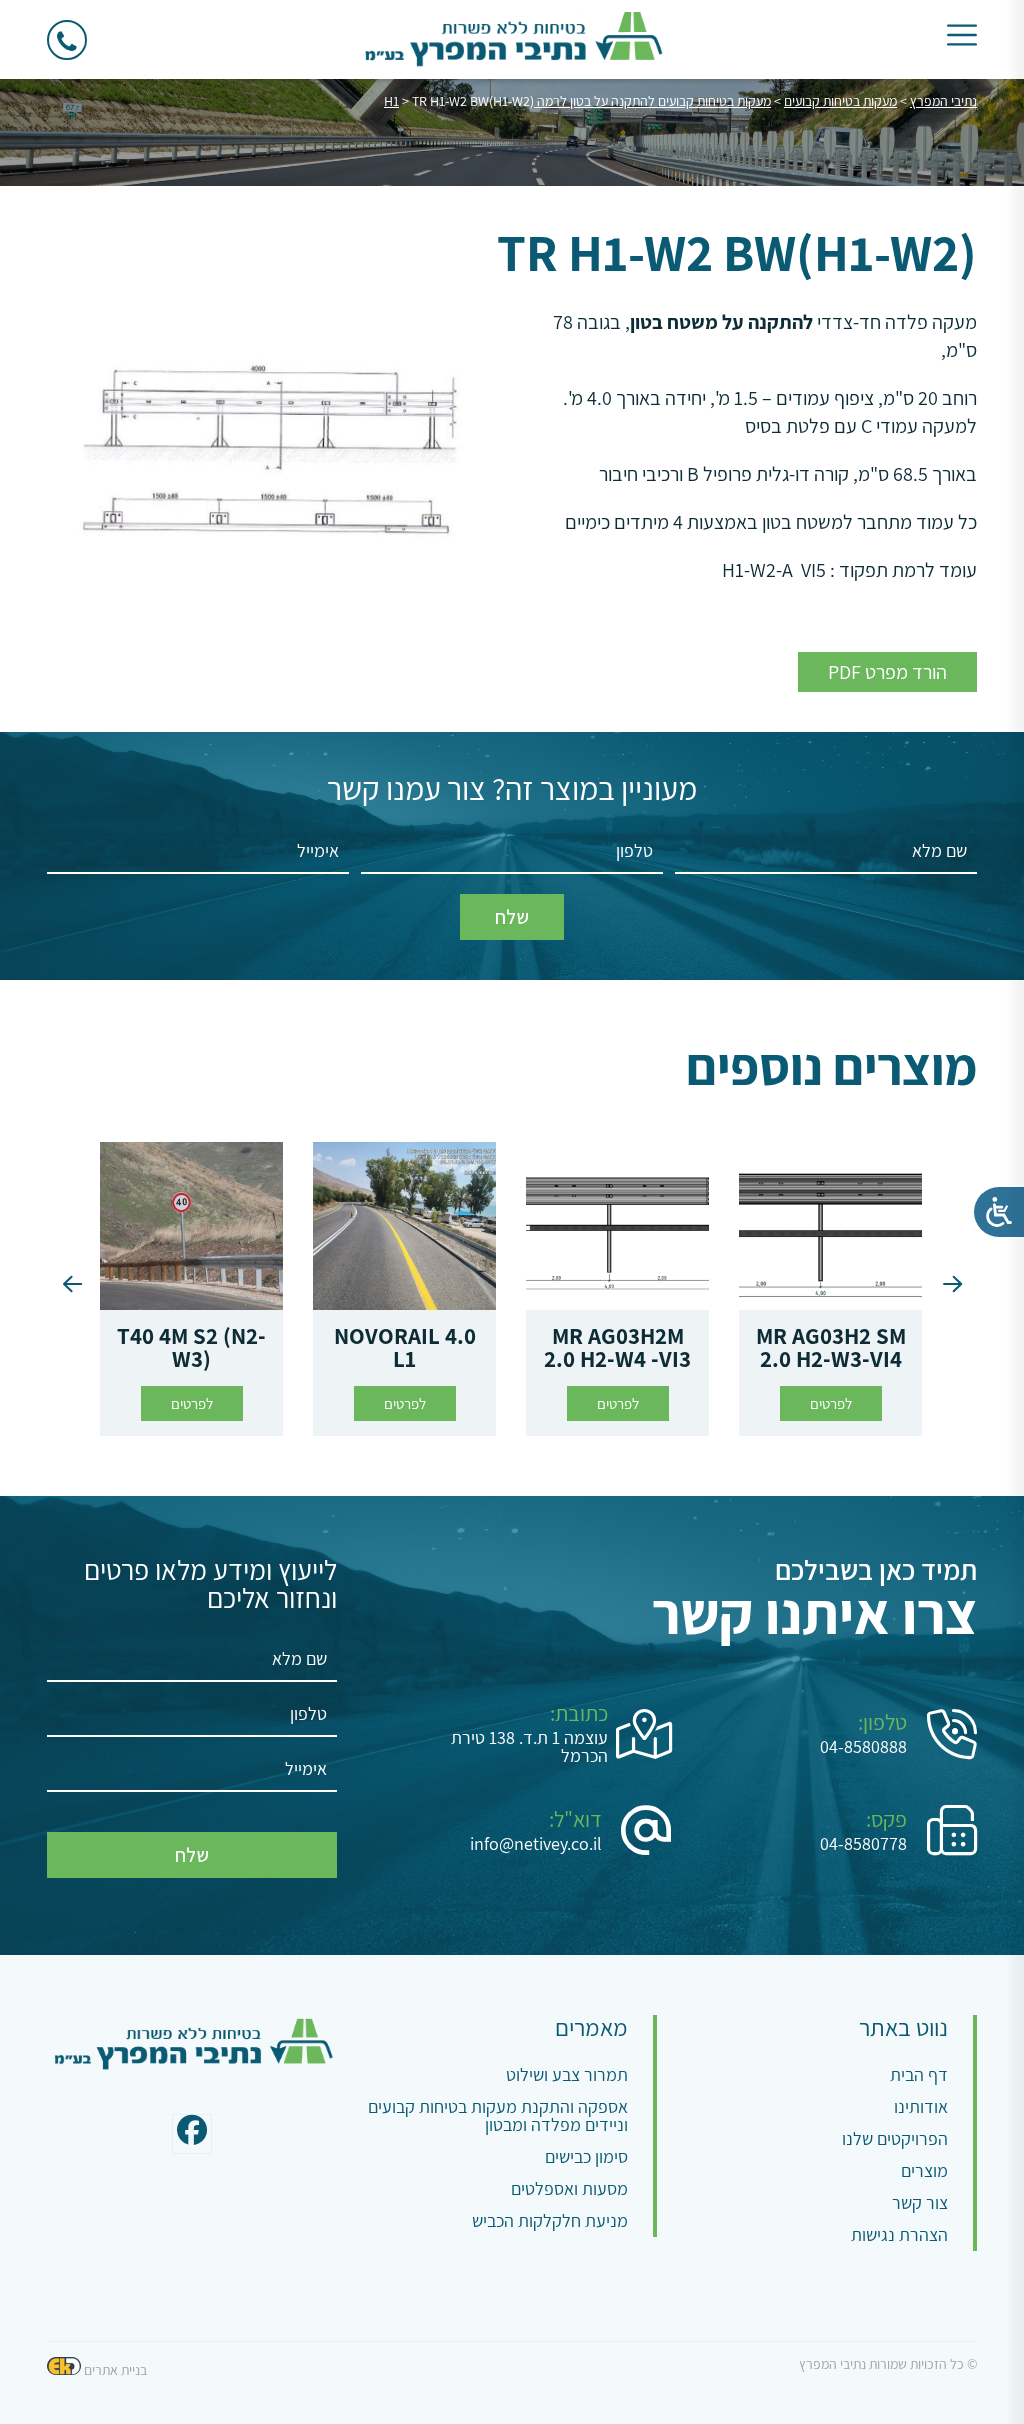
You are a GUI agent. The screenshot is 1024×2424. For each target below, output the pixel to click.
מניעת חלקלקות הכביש (550, 2220)
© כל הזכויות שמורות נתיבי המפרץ (888, 2364)
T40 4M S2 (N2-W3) (191, 1347)
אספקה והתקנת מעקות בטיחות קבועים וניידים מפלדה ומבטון (498, 2115)
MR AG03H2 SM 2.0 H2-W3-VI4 (831, 1347)
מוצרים (924, 2170)
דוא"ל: (575, 1819)
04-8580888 (863, 1747)
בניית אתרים (115, 2370)
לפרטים (831, 1403)
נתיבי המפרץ (943, 101)
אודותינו (921, 2106)
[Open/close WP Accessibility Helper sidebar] (999, 1212)
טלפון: (882, 1722)
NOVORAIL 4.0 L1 (405, 1347)
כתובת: (579, 1713)
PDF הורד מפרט (887, 672)
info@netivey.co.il (536, 1844)
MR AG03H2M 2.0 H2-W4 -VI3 (617, 1347)
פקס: (886, 1819)
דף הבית (919, 2074)
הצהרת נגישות (899, 2234)
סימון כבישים (586, 2156)
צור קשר (920, 2202)
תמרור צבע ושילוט (567, 2074)
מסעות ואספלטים (569, 2188)
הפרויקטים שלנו (895, 2138)
